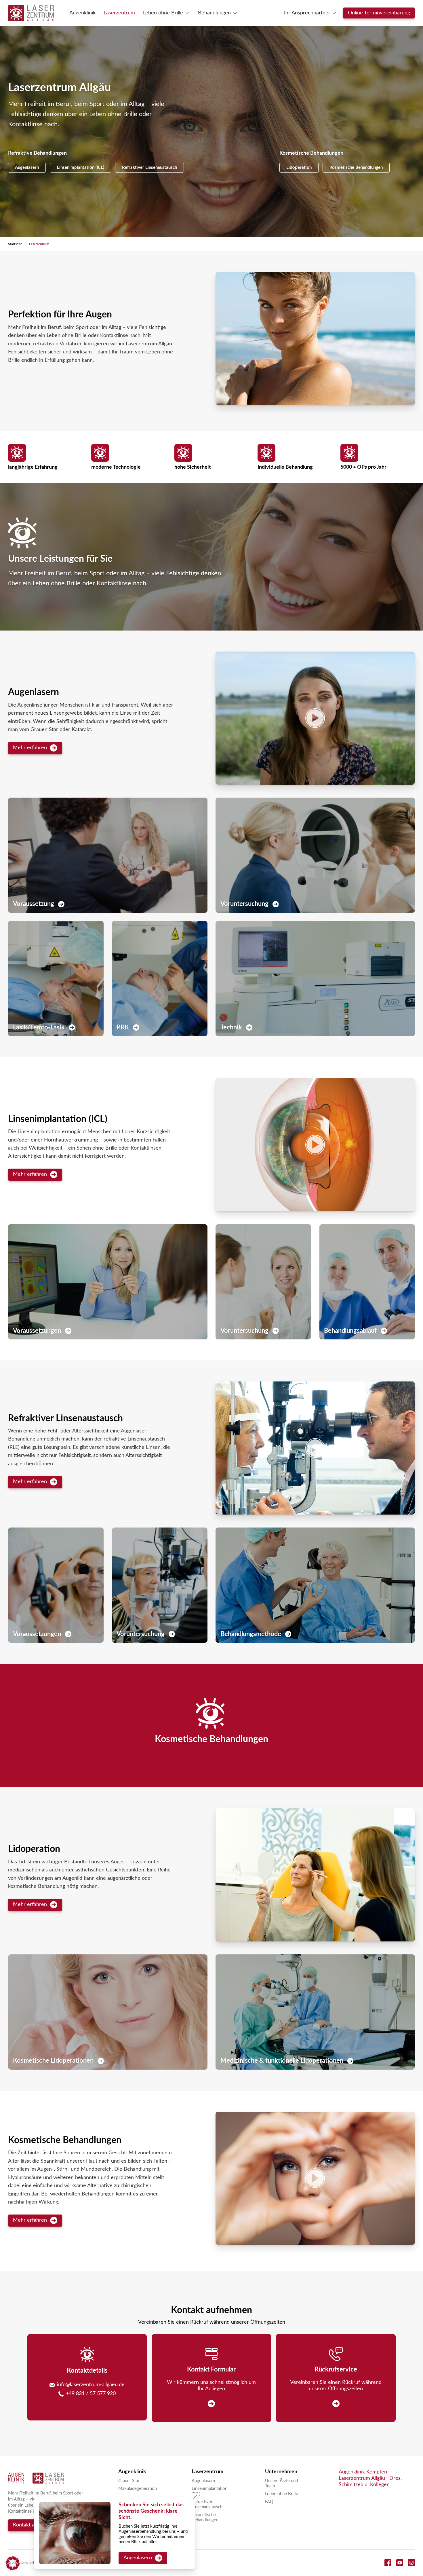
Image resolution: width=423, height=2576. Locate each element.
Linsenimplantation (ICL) (81, 167)
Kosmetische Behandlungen (356, 167)
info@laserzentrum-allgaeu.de (91, 2385)
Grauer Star (129, 2481)
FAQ (269, 2502)
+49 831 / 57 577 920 (91, 2394)
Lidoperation (299, 167)
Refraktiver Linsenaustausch (149, 167)
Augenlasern (27, 167)
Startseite (15, 244)
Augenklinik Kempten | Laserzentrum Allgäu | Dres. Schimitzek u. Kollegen (370, 2478)
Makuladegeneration (138, 2489)
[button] (315, 338)
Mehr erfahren (30, 748)
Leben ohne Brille (282, 2494)
